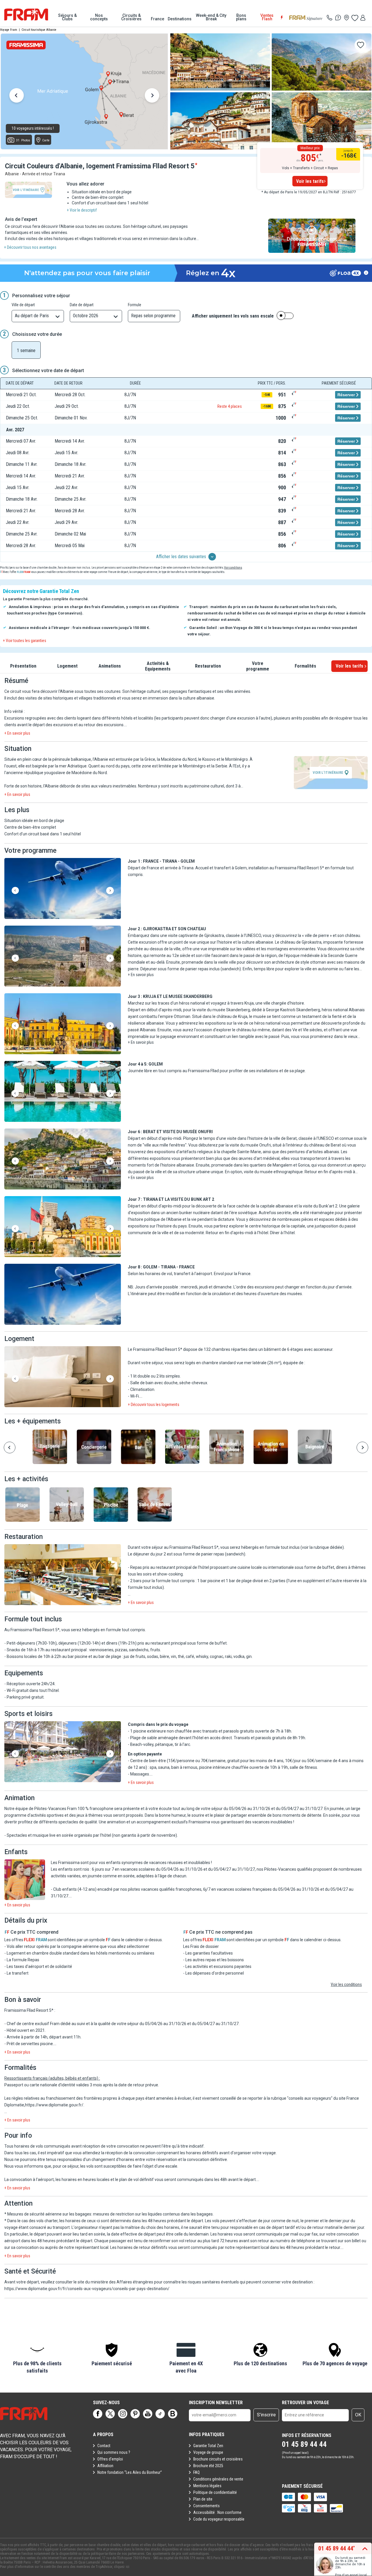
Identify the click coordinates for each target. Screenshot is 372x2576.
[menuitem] (67, 17)
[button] (63, 889)
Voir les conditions (346, 1984)
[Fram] (26, 15)
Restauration (208, 666)
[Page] (98, 2414)
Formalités (305, 666)
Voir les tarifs (310, 181)
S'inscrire (266, 2415)
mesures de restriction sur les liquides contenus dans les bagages (153, 2214)
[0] (355, 18)
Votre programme (258, 666)
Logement (67, 666)
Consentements (206, 2506)
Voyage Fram (9, 30)
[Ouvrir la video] (312, 236)
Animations (110, 666)
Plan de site (203, 2499)
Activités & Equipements (158, 666)
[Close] (270, 253)
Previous (17, 96)
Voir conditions (233, 568)
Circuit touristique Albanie (39, 30)
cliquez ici (122, 2567)
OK (358, 2415)
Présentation (23, 666)
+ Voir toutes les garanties (25, 641)
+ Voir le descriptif (82, 210)
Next (152, 96)
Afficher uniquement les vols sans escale (233, 316)
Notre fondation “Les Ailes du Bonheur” (130, 2472)
